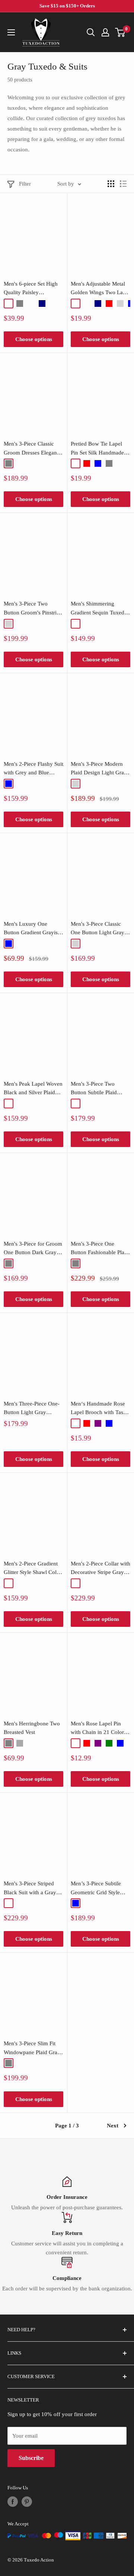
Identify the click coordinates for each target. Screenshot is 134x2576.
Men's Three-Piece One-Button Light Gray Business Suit (32, 1409)
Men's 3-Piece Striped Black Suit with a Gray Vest (30, 1889)
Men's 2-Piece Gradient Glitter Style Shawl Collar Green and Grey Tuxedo (33, 1569)
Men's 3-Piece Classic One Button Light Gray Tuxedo (98, 929)
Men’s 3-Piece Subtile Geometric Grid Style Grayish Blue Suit (96, 1889)
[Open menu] (11, 32)
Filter (25, 184)
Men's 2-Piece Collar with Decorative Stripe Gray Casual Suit (100, 1569)
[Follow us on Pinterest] (27, 2502)
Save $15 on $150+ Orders (67, 6)
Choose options (34, 339)
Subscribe (31, 2458)
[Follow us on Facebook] (13, 2502)
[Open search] (91, 32)
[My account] (105, 32)
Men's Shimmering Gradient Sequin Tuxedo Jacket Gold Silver (99, 609)
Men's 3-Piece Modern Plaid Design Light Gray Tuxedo (99, 769)
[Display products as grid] (111, 184)
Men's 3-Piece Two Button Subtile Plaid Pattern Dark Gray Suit (97, 1089)
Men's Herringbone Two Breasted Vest (32, 1728)
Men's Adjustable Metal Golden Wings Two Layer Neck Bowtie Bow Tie (100, 289)
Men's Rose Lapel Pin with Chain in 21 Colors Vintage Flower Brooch (98, 1729)
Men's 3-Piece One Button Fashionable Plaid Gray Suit (100, 1249)
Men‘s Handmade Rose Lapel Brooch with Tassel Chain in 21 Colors (100, 1409)
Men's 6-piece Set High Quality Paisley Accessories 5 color (31, 289)
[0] (120, 32)
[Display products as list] (123, 184)
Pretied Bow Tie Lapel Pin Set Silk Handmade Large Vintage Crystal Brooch (97, 449)
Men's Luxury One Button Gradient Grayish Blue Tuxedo (32, 929)
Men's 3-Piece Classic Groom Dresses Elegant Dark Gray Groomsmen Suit (31, 449)
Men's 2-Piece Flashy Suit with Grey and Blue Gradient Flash (33, 769)
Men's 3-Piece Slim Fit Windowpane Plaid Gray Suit (32, 2049)
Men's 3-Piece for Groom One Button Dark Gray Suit (33, 1249)
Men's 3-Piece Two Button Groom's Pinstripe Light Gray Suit (33, 609)
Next (113, 2126)
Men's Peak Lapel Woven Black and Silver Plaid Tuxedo (33, 1089)
